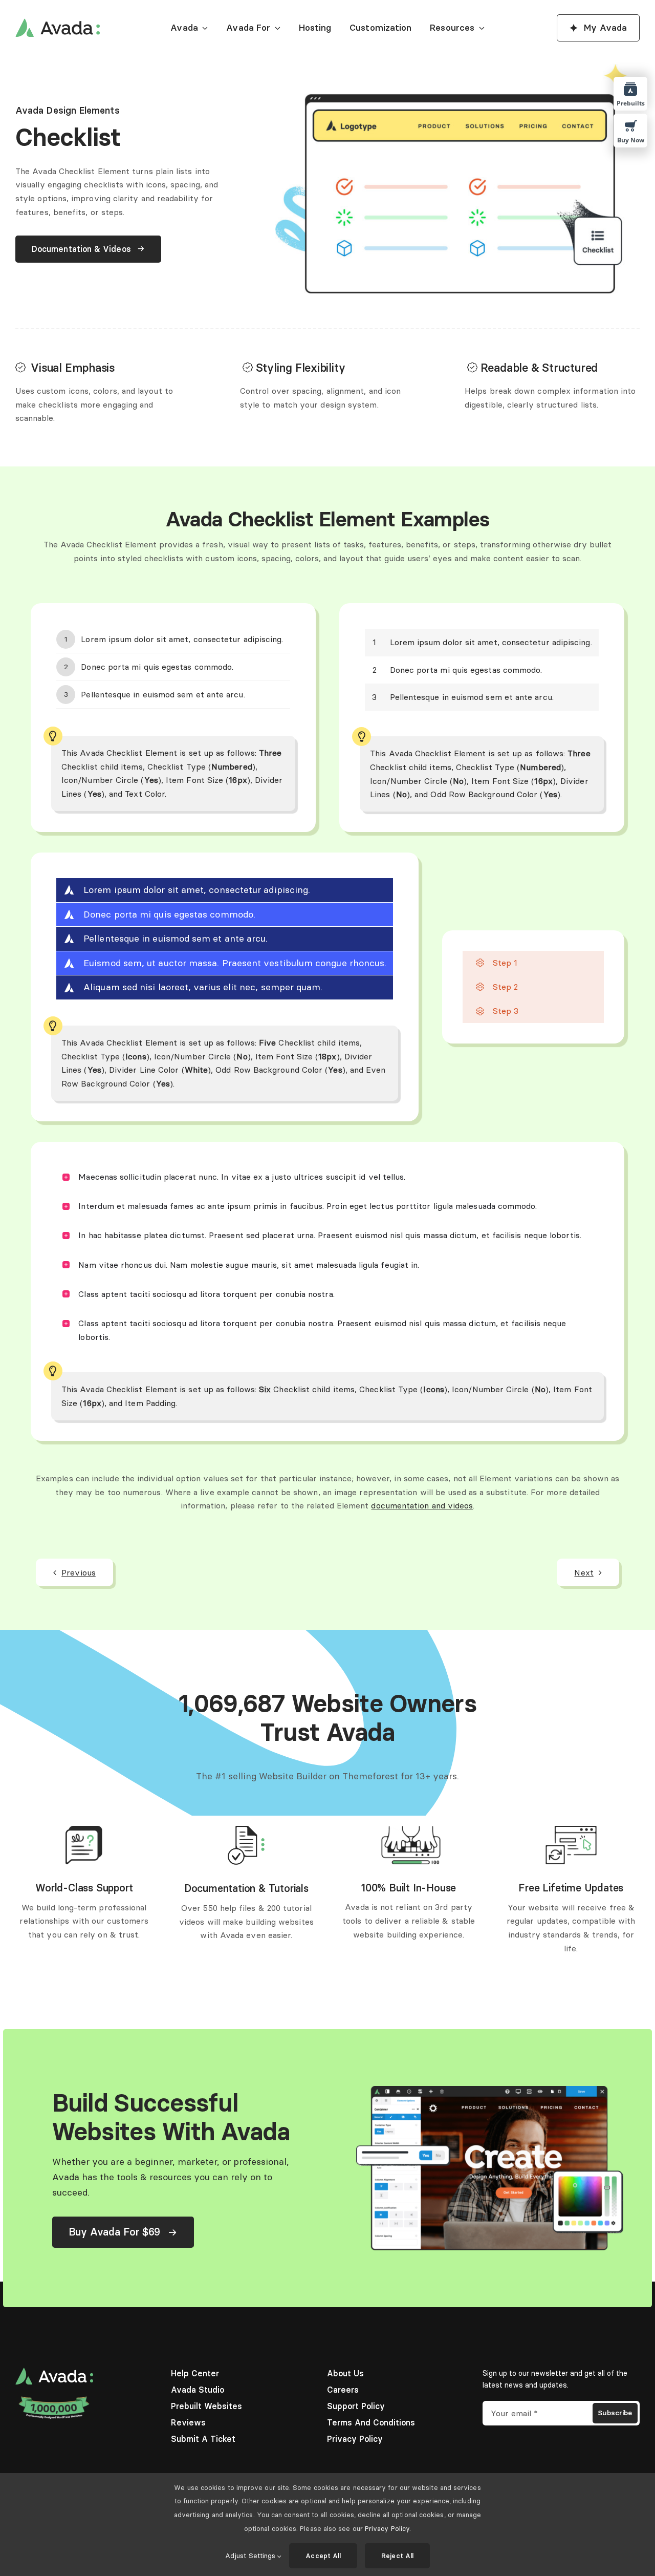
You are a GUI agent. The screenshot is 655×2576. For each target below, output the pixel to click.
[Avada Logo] (58, 23)
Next (584, 1572)
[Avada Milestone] (54, 2399)
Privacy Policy (387, 2528)
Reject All (397, 2556)
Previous (79, 1572)
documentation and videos (422, 1505)
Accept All (323, 2556)
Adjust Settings (251, 2556)
